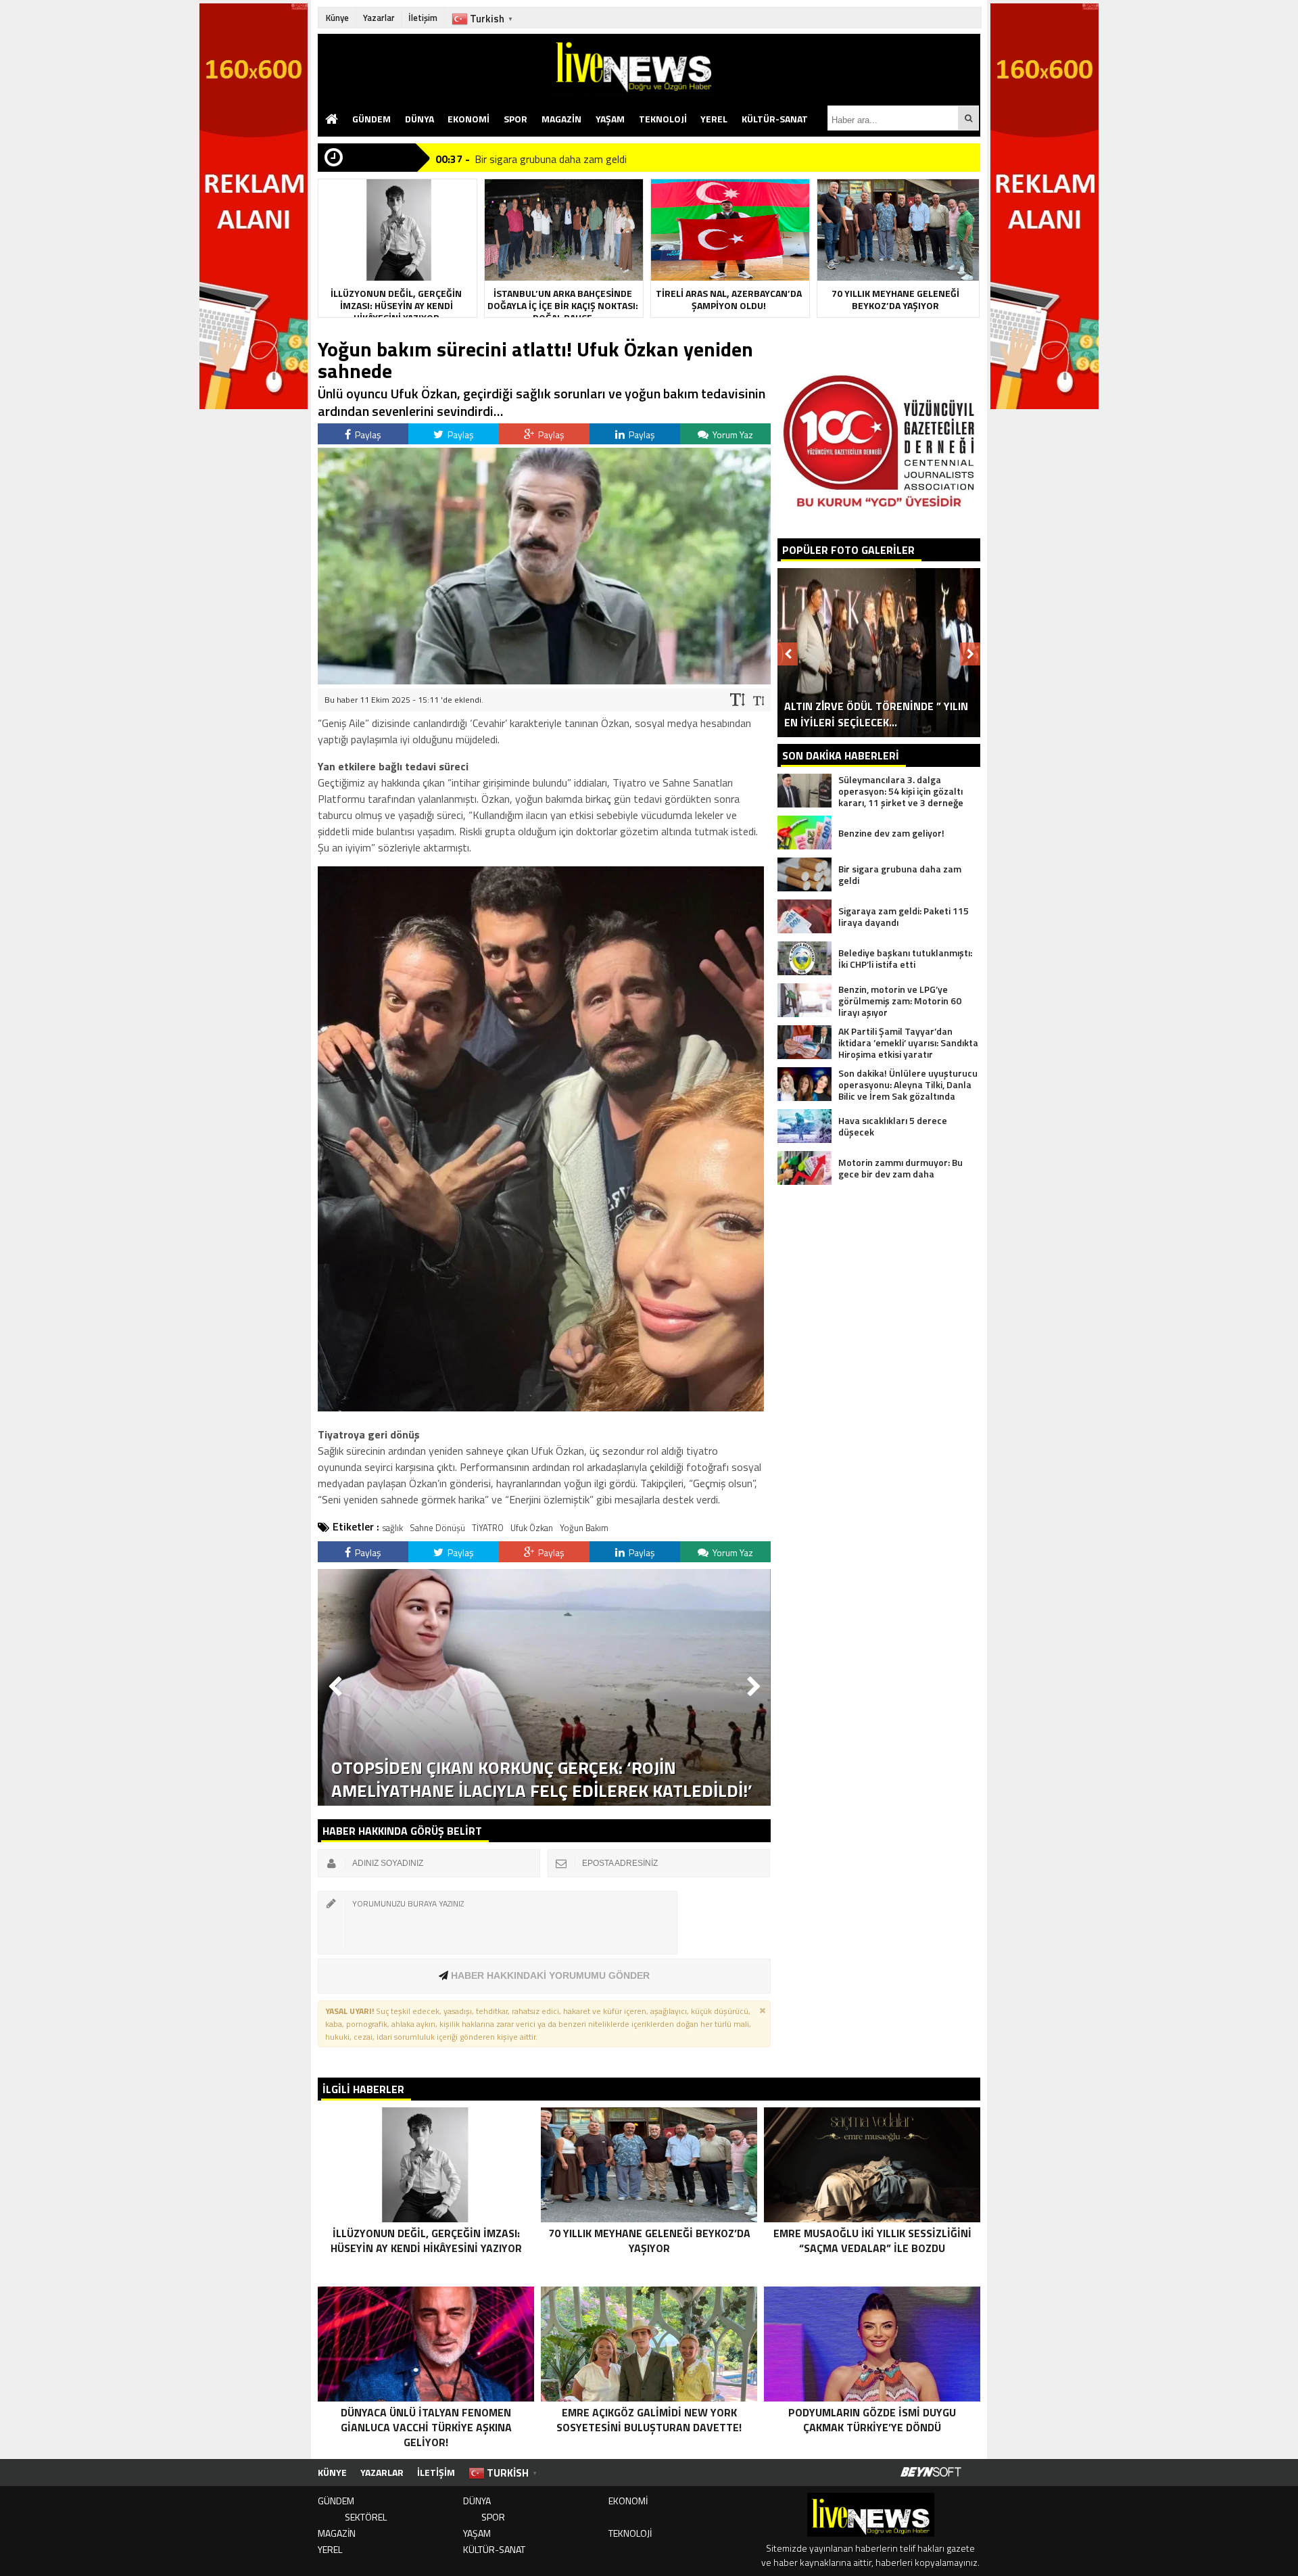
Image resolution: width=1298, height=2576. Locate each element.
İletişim (423, 18)
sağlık (393, 1528)
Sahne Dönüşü (437, 1528)
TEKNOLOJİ (663, 119)
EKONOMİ (468, 119)
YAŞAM (610, 119)
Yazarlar (379, 18)
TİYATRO (488, 1528)
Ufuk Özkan (532, 1528)
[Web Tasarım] (931, 2473)
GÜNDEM (371, 119)
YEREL (714, 119)
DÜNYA (419, 119)
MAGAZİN (561, 119)
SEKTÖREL (366, 2517)
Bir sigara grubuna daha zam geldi (551, 158)
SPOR (515, 119)
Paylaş (367, 435)
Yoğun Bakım (584, 1528)
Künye (337, 18)
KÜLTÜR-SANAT (775, 119)
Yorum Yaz (732, 435)
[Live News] (765, 64)
